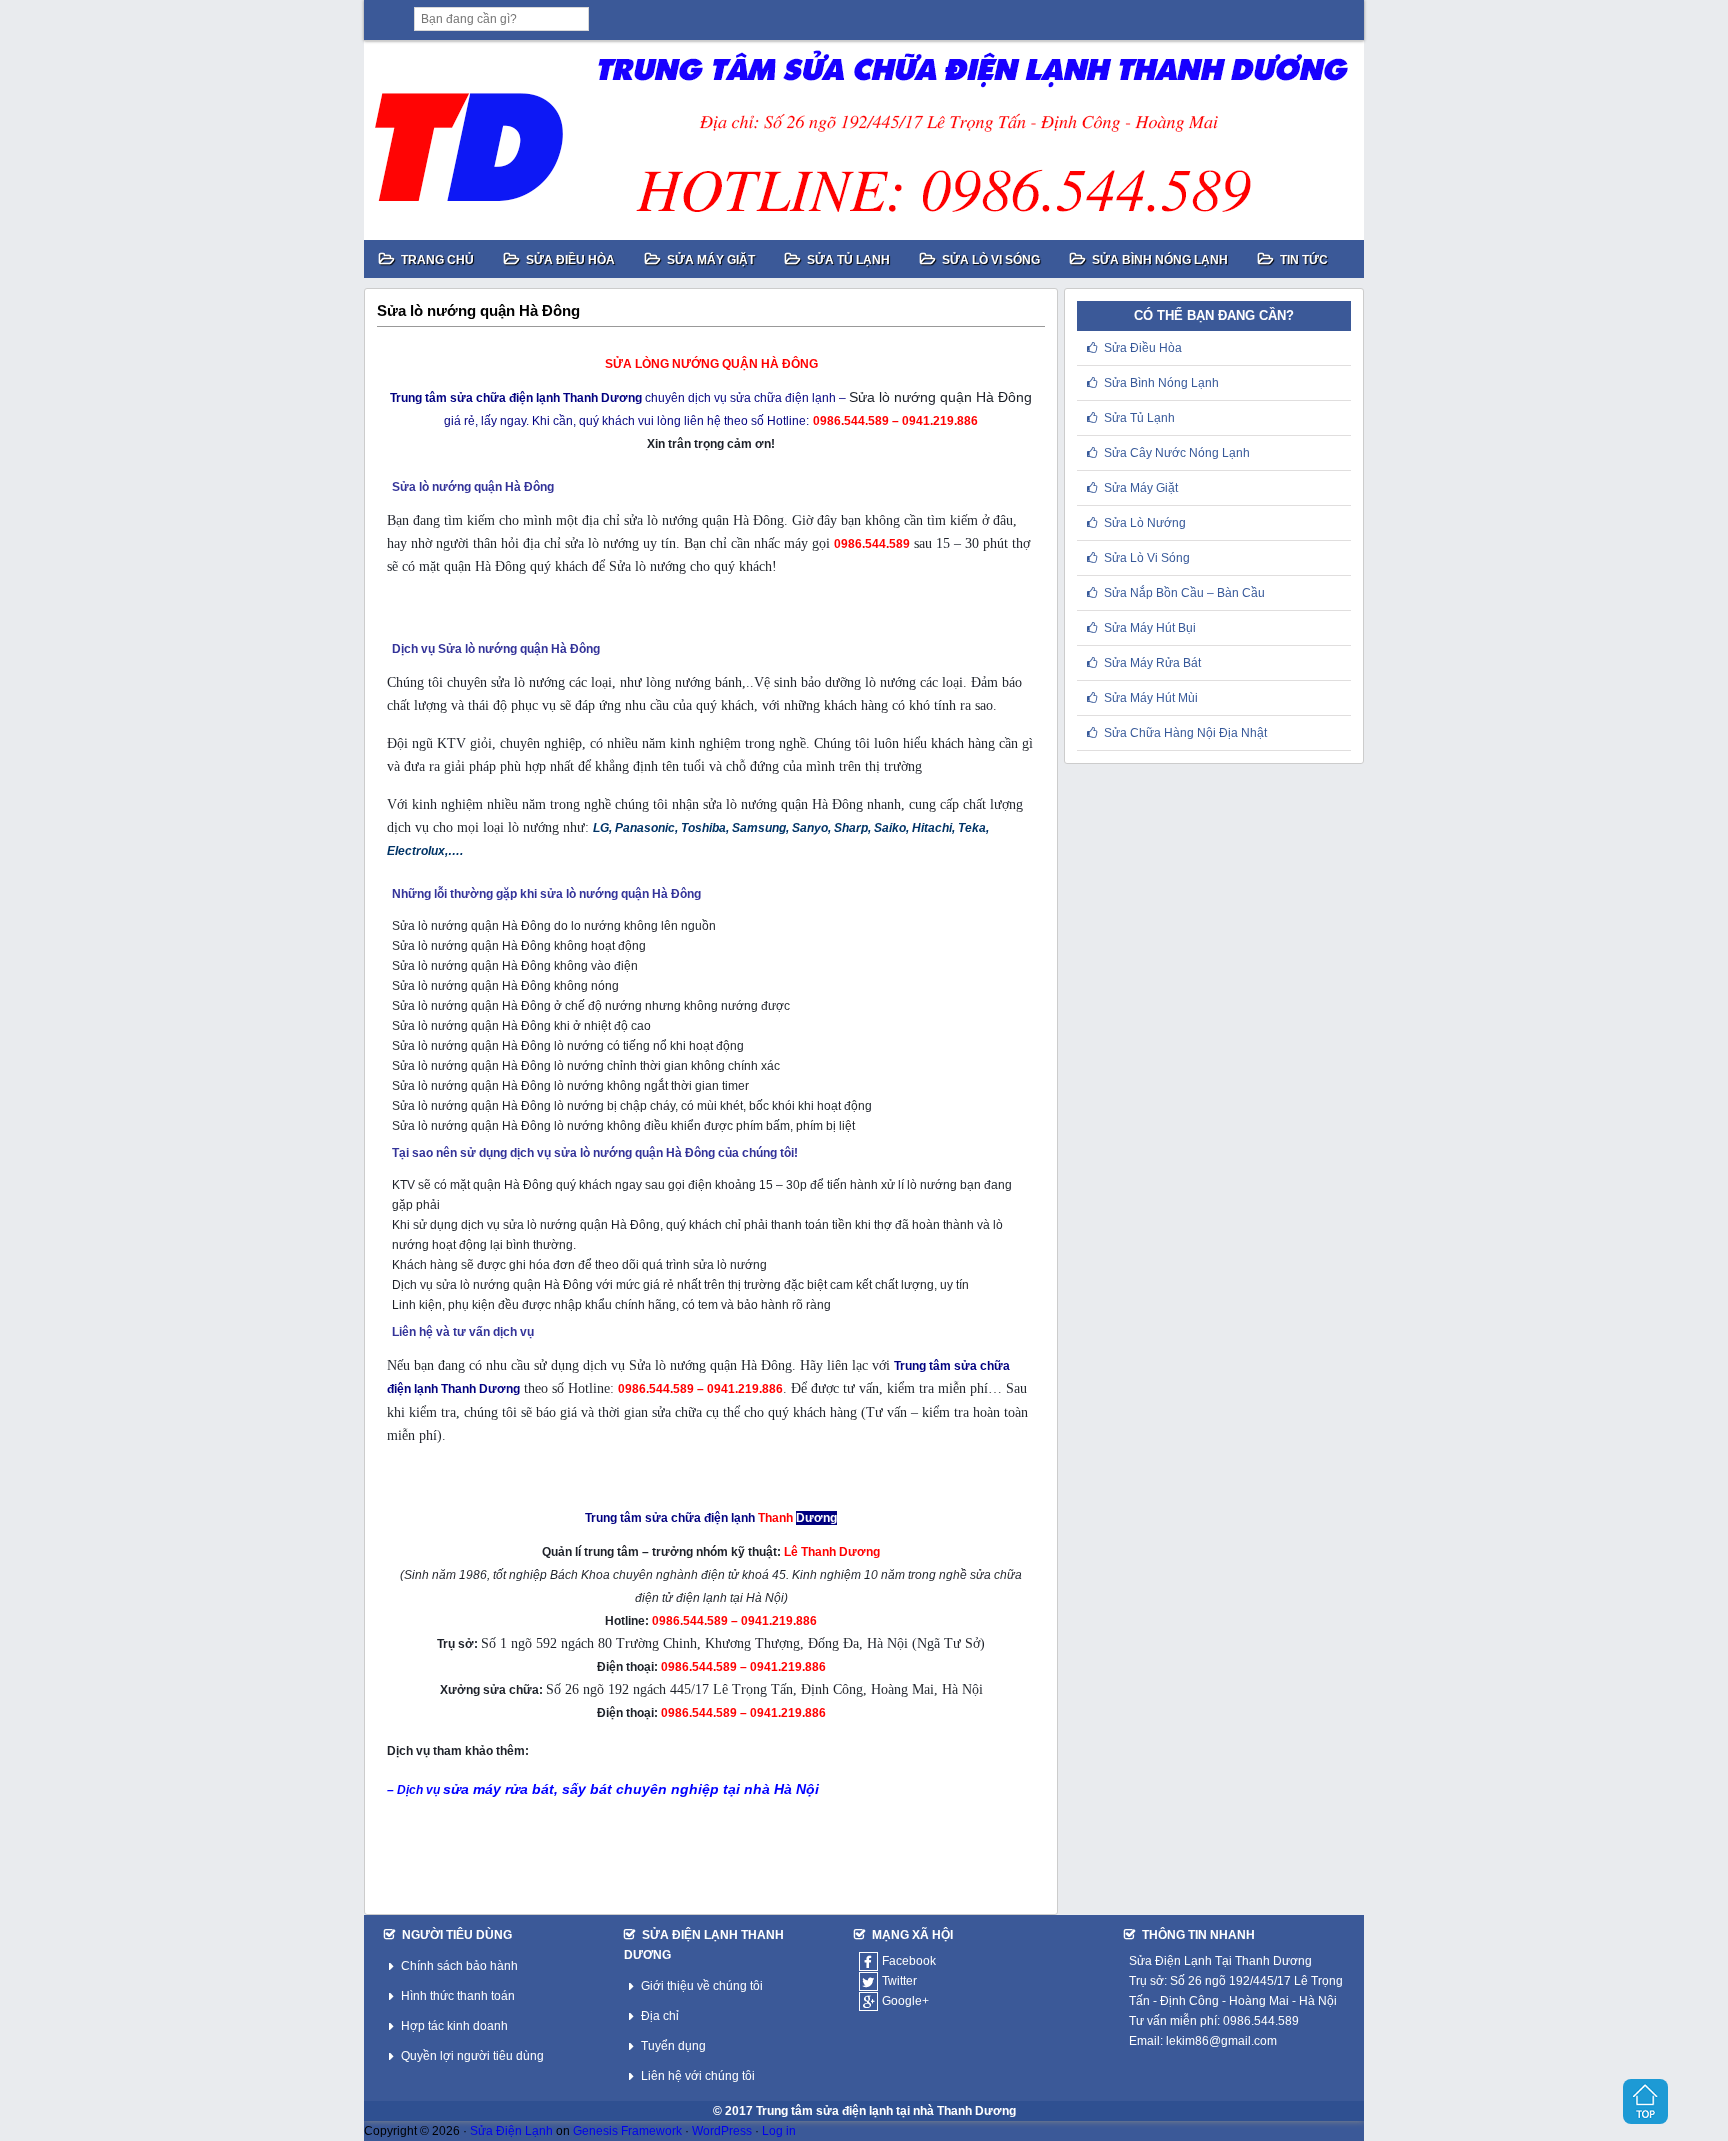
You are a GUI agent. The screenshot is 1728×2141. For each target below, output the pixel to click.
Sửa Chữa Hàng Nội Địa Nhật (1185, 733)
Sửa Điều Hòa (1143, 348)
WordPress (722, 2131)
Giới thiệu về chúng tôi (702, 1986)
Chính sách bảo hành (459, 1966)
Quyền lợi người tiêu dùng (472, 2056)
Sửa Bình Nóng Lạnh (1161, 383)
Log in (779, 2131)
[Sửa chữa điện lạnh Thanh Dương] (864, 140)
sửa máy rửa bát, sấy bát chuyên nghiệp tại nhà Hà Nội (631, 1789)
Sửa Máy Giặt (1141, 488)
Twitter (899, 1981)
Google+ (905, 2001)
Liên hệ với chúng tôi (698, 2076)
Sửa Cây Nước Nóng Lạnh (1177, 453)
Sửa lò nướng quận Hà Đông (940, 397)
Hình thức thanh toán (458, 1996)
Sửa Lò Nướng (1145, 523)
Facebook (909, 1961)
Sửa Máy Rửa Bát (1152, 663)
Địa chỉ (660, 2016)
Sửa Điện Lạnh (511, 2131)
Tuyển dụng (673, 2046)
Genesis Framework (627, 2131)
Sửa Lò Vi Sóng (1147, 558)
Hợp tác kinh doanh (454, 2026)
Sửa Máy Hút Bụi (1150, 628)
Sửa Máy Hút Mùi (1151, 698)
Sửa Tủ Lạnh (1139, 418)
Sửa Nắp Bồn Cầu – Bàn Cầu (1184, 593)
